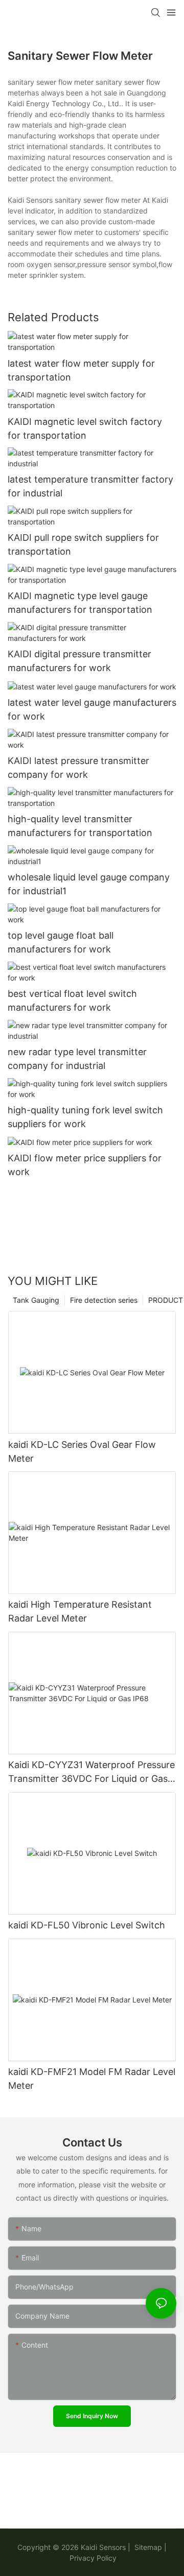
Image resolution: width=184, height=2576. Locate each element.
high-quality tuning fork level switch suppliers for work (85, 1117)
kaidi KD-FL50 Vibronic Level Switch (87, 1925)
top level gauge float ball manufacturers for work (61, 942)
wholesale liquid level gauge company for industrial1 (89, 884)
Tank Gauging (36, 1300)
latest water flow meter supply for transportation (81, 370)
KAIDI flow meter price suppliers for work (85, 1165)
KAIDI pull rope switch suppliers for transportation (83, 544)
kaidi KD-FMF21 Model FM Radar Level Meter (92, 2079)
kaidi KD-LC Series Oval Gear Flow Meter (82, 1451)
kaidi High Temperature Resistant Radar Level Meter (80, 1611)
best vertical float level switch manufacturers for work (72, 1000)
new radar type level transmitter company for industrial (77, 1059)
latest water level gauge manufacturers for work (92, 709)
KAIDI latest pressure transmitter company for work (78, 768)
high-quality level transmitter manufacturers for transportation (80, 826)
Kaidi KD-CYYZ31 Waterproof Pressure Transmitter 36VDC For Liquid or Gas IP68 (91, 1772)
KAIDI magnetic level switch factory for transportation (85, 428)
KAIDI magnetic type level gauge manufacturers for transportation (80, 603)
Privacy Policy (93, 2558)
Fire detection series (104, 1300)
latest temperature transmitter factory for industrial (90, 486)
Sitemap (147, 2547)
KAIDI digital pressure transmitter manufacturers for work (79, 661)
